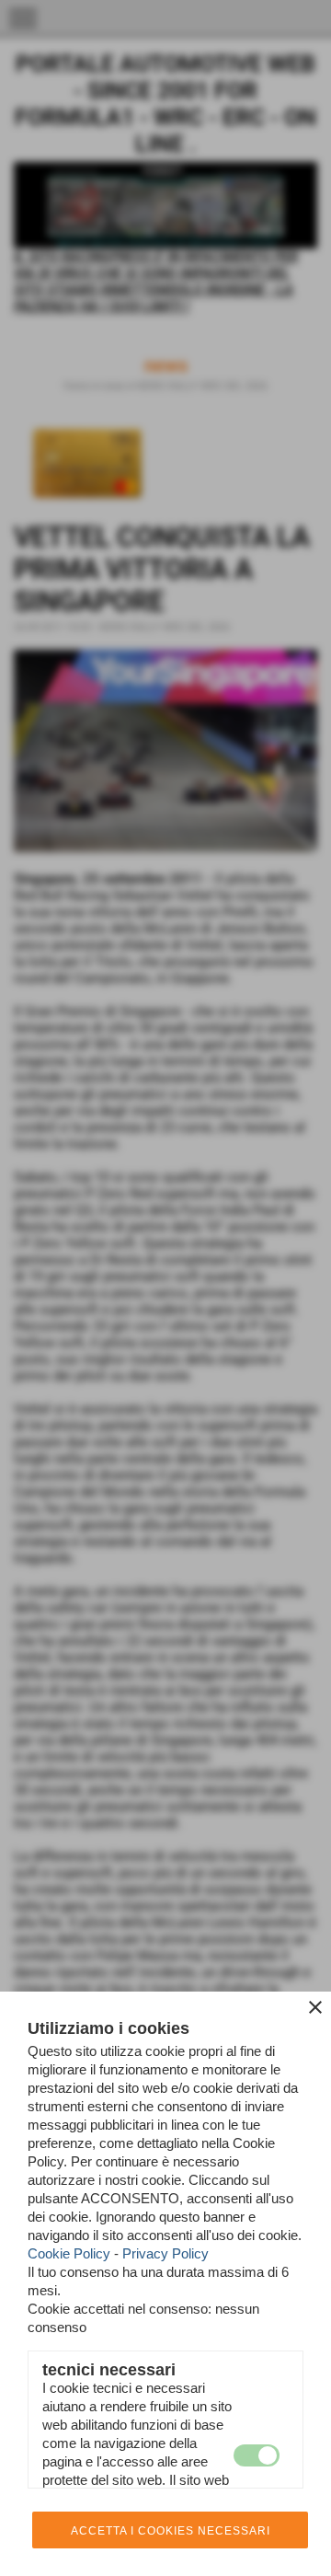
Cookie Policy (69, 2253)
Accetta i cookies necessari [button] (171, 2531)
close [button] (315, 2007)
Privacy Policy (165, 2253)
